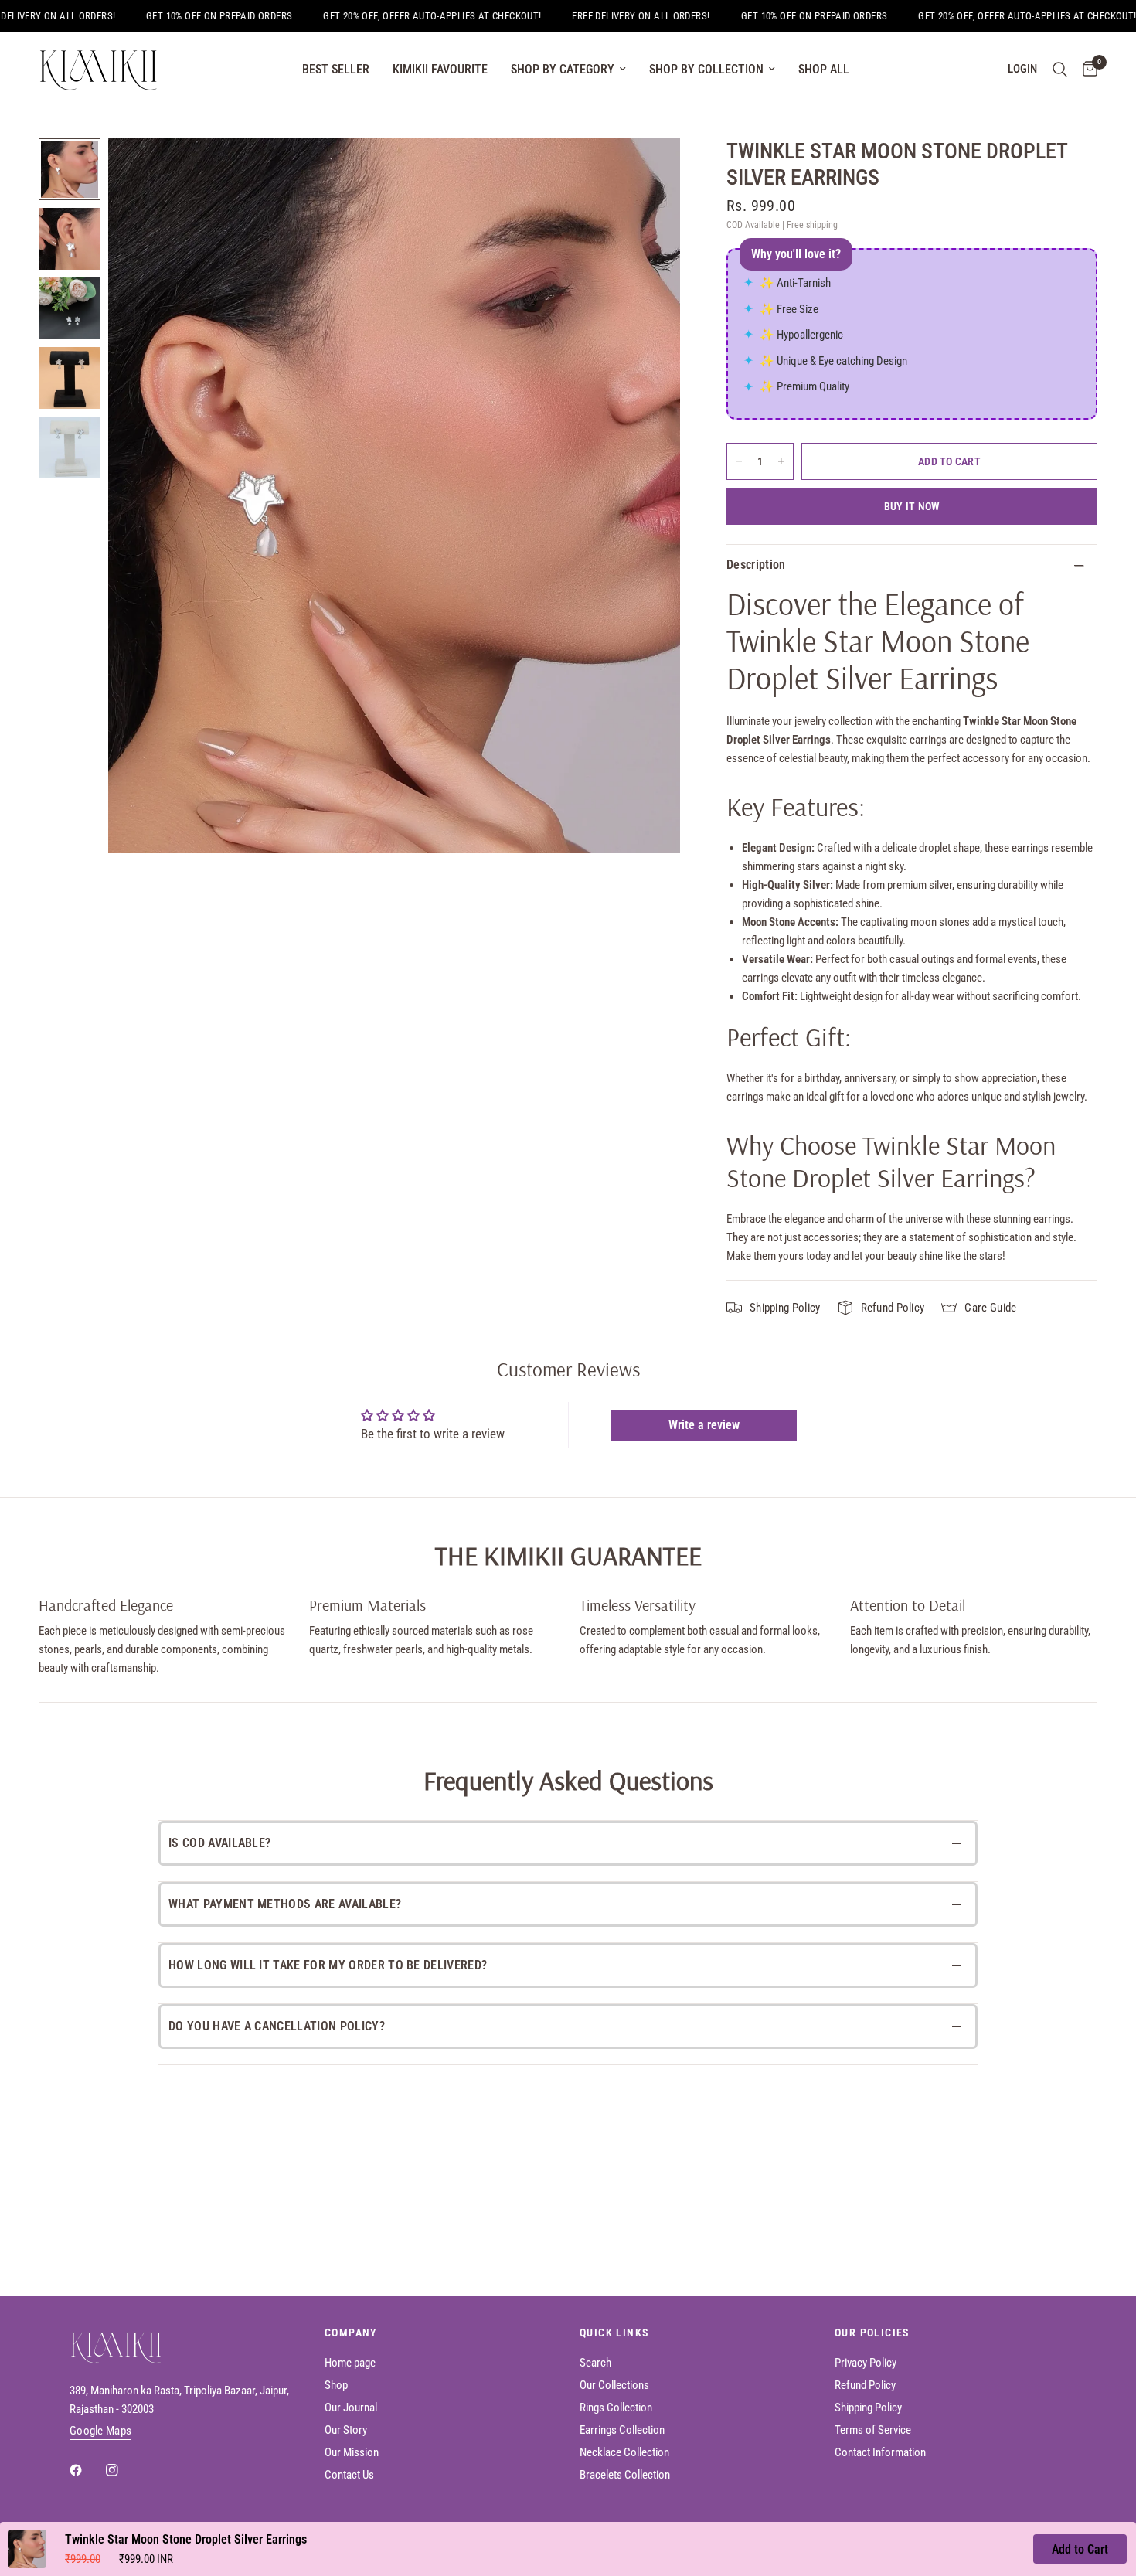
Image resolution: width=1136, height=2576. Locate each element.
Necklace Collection (624, 2452)
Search (595, 2363)
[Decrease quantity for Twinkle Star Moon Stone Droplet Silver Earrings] (739, 461)
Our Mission (352, 2452)
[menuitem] (336, 70)
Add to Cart (1080, 2549)
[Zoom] (648, 171)
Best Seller (336, 69)
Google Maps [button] (100, 2431)
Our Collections (614, 2385)
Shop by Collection (706, 69)
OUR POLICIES (872, 2333)
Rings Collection (616, 2408)
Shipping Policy (868, 2408)
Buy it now (912, 506)
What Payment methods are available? (285, 1904)
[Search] (1060, 70)
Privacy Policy (866, 2363)
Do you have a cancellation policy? (277, 2026)
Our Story (346, 2430)
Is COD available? (219, 1843)
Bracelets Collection (625, 2475)
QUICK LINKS (614, 2333)
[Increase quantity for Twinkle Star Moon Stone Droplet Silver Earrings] (781, 461)
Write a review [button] (704, 1425)
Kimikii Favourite (440, 69)
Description (756, 565)
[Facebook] (87, 2470)
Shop (336, 2385)
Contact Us (349, 2475)
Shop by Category (563, 69)
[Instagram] (123, 2470)
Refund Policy (865, 2385)
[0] (1086, 70)
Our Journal (351, 2408)
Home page (350, 2363)
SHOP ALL (824, 69)
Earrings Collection (622, 2430)
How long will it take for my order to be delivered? (328, 1965)
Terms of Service (873, 2430)
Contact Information (880, 2452)
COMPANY (351, 2333)
